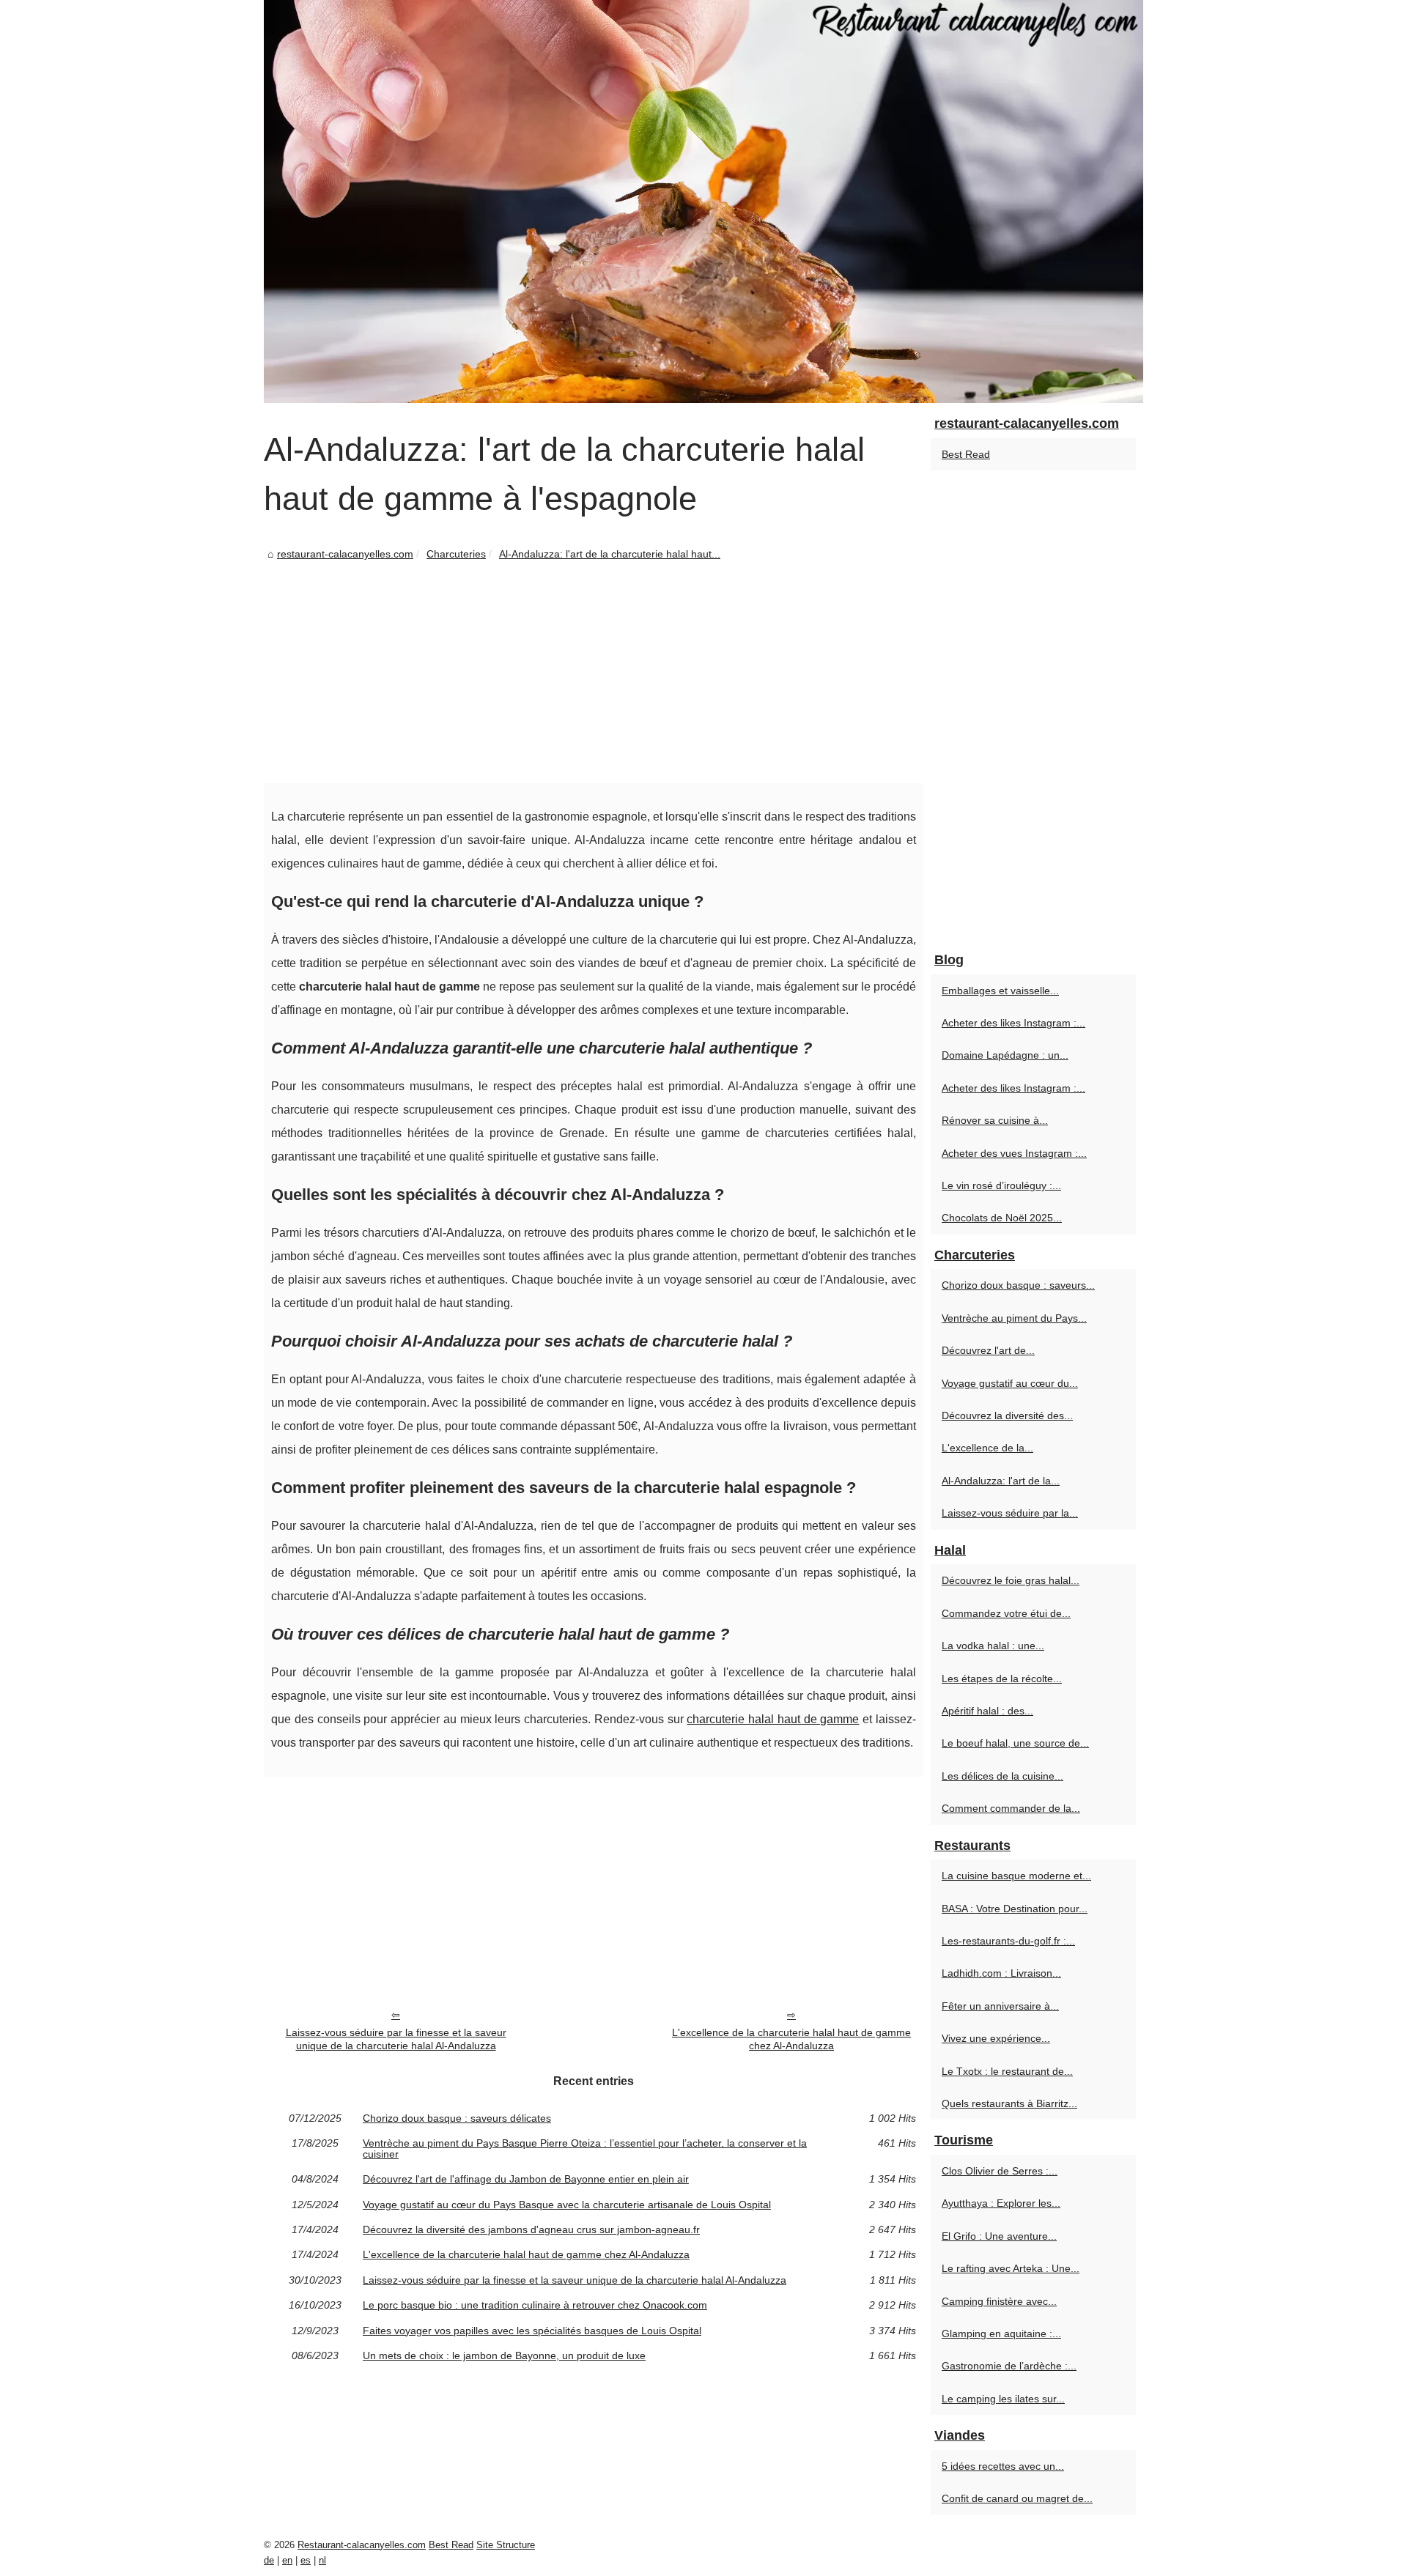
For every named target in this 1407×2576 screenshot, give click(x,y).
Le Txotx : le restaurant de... (1007, 2071)
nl (322, 2560)
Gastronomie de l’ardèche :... (1009, 2366)
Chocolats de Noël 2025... (1002, 1218)
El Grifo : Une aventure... (999, 2236)
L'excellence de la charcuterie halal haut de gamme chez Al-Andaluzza (791, 2039)
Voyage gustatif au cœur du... (1010, 1383)
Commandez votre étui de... (1006, 1613)
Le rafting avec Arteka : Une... (1011, 2268)
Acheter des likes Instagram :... (1013, 1023)
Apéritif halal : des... (987, 1711)
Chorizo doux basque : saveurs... (1018, 1285)
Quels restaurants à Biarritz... (1009, 2103)
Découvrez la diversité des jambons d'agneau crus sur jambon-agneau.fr (531, 2229)
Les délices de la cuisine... (1002, 1776)
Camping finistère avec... (999, 2301)
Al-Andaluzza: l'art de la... (1001, 1481)
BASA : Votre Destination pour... (1015, 1909)
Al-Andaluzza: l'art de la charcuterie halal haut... (610, 554)
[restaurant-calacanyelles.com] (703, 201)
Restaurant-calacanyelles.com (362, 2545)
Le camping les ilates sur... (1003, 2399)
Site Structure (506, 2545)
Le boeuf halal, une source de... (1015, 1743)
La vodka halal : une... (993, 1646)
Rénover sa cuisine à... (995, 1120)
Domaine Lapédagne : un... (1005, 1055)
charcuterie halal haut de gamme (773, 1719)
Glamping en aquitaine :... (1001, 2333)
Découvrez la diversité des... (1007, 1415)
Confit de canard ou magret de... (1017, 2498)
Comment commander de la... (1011, 1808)
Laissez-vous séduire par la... (1010, 1513)
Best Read (966, 454)
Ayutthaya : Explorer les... (1001, 2203)
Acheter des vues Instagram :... (1014, 1153)
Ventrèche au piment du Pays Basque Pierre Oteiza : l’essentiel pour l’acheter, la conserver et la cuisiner (585, 2148)
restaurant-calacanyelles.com (345, 554)
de (269, 2560)
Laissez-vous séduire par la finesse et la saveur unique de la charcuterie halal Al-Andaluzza (396, 2039)
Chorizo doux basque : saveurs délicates (457, 2118)
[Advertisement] (594, 673)
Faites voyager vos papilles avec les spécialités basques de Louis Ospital (532, 2331)
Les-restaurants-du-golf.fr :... (1008, 1941)
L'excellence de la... (987, 1448)
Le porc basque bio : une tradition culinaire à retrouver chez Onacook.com (535, 2305)
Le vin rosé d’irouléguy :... (1001, 1185)
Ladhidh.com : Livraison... (1001, 1973)
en (287, 2560)
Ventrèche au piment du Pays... (1014, 1318)
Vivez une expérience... (996, 2038)
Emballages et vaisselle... (1000, 991)
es (306, 2560)
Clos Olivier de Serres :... (1000, 2171)
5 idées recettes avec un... (1003, 2466)
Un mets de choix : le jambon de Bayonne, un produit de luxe (504, 2355)
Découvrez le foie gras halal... (1011, 1580)
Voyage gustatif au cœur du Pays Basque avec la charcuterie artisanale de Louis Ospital (567, 2205)
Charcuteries (456, 554)
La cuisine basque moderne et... (1016, 1876)
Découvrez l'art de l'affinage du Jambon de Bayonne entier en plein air (526, 2179)
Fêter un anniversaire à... (1000, 2006)
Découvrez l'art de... (988, 1350)
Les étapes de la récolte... (1002, 1679)
